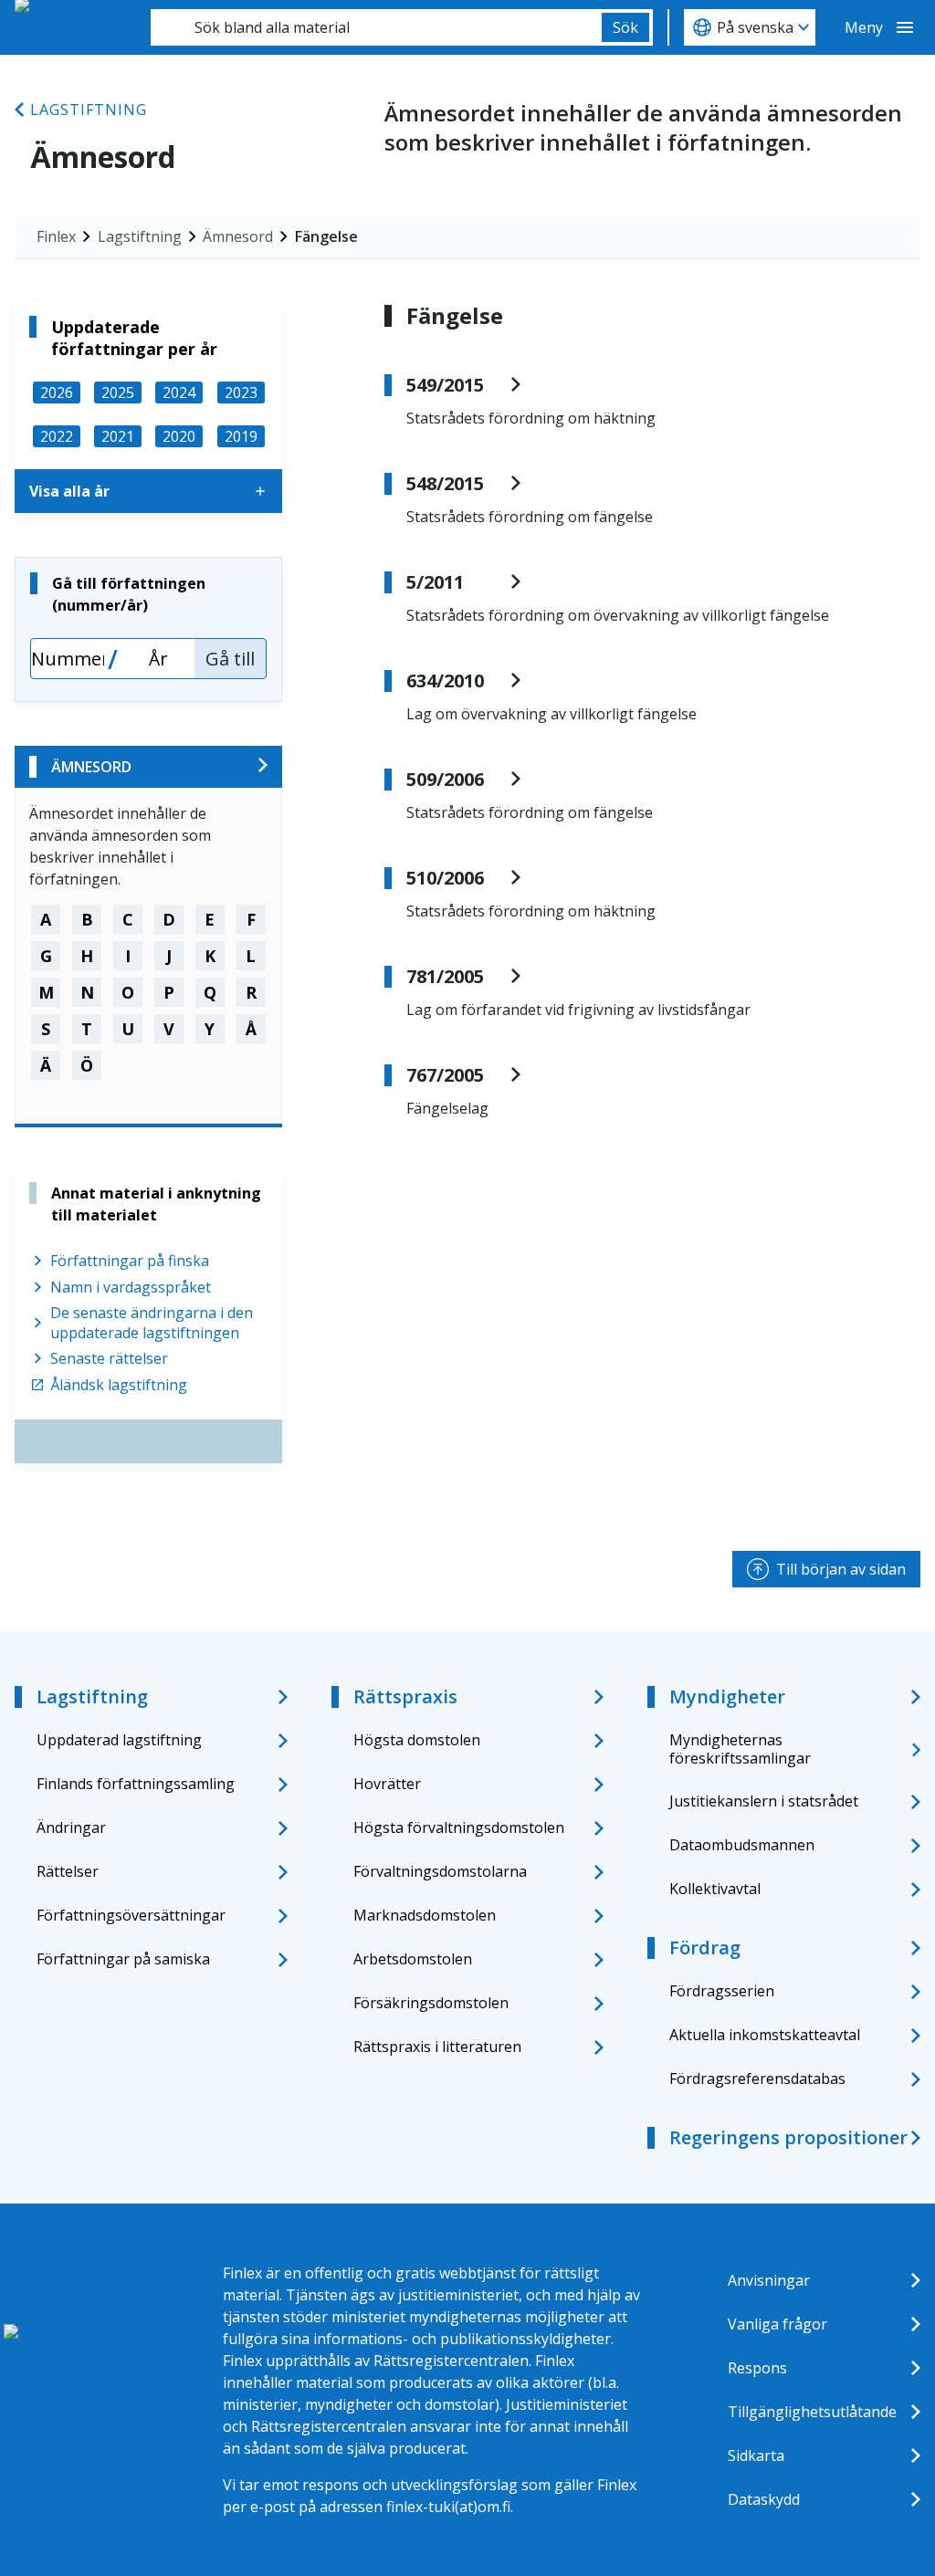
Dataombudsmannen (742, 1845)
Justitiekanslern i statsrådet (764, 1801)
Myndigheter (727, 1696)
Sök (625, 27)
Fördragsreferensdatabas (757, 2079)
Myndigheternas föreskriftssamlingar (740, 1749)
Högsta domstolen (417, 1740)
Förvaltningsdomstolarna (440, 1871)
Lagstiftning (89, 110)
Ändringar (71, 1827)
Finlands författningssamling (136, 1784)
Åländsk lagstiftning (119, 1385)
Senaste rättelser (109, 1358)
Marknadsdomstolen (425, 1915)
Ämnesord (238, 236)
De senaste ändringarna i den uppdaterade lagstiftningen (152, 1323)
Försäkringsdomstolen (431, 2003)
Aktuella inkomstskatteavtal (765, 2035)
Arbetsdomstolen (413, 1959)
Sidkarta (756, 2456)
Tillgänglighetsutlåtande (812, 2412)
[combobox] (376, 27)
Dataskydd (764, 2499)
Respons (757, 2368)
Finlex (56, 236)
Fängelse (326, 236)
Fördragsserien (722, 1991)
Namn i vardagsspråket (131, 1287)
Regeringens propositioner (788, 2137)
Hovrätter (387, 1784)
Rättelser (68, 1871)
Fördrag (705, 1948)
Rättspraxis (405, 1696)
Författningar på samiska (123, 1959)
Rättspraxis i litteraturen (437, 2047)
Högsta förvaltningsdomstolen (459, 1827)
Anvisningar (769, 2280)
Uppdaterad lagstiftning (119, 1740)
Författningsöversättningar (131, 1915)
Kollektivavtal (715, 1889)
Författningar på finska (130, 1261)
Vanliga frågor (777, 2324)
